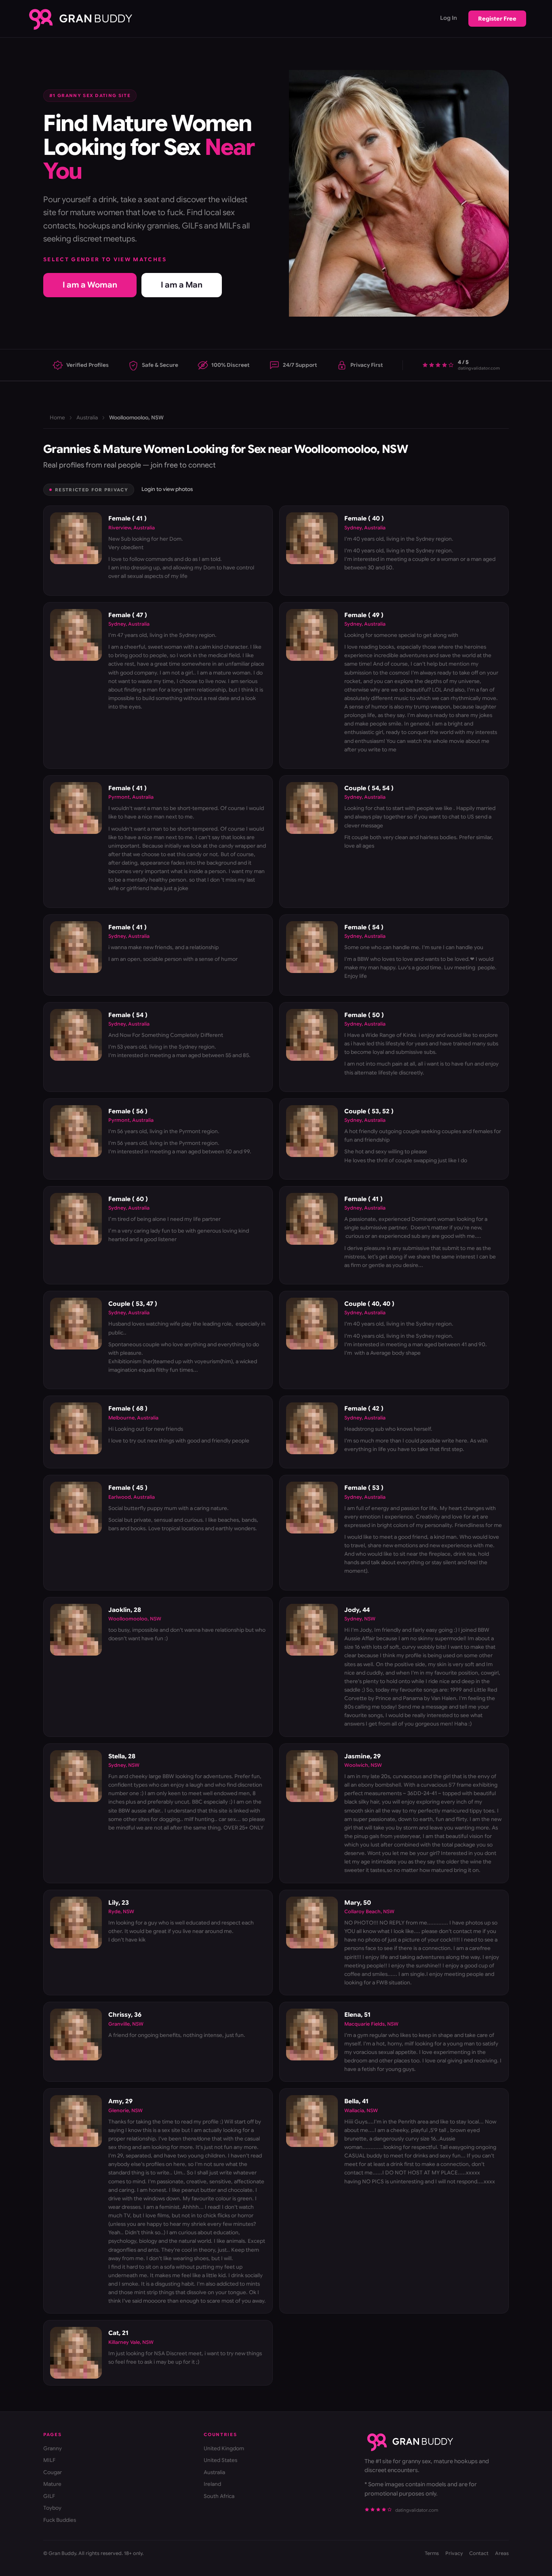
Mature (52, 2484)
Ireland (212, 2484)
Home (57, 418)
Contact (479, 2553)
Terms (432, 2553)
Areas (502, 2553)
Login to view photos (167, 489)
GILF (49, 2496)
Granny (53, 2448)
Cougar (53, 2472)
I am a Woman (90, 285)
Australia (87, 418)
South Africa (219, 2496)
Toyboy (52, 2508)
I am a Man (182, 285)
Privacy (454, 2553)
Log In (449, 18)
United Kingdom (224, 2448)
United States (220, 2460)
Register (497, 19)
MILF (49, 2460)
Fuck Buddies (60, 2520)
